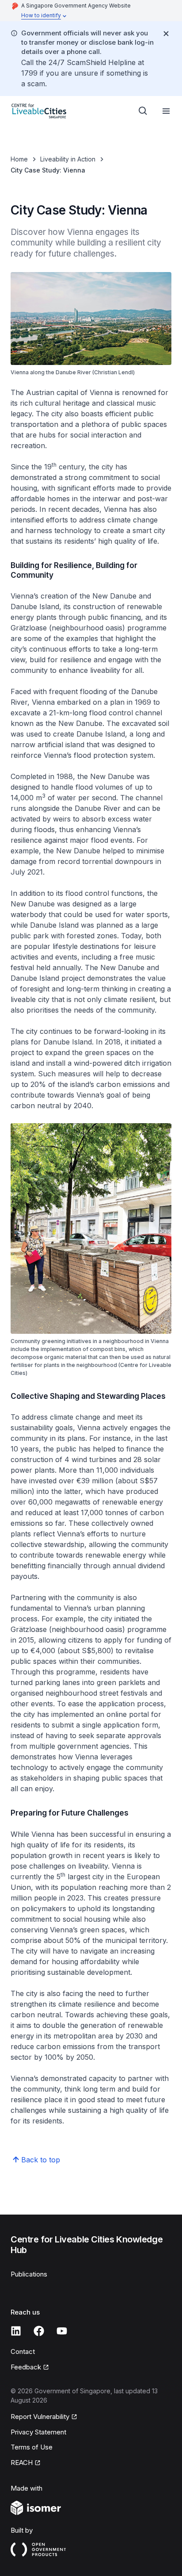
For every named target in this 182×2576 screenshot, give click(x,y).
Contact (23, 2351)
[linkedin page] (16, 2331)
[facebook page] (39, 2331)
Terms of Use (32, 2447)
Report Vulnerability (40, 2417)
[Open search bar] (143, 111)
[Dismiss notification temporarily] (166, 34)
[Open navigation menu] (166, 111)
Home (19, 159)
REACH (22, 2463)
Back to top (41, 2160)
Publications (29, 2274)
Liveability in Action (68, 159)
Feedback (26, 2367)
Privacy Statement (38, 2432)
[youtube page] (62, 2331)
